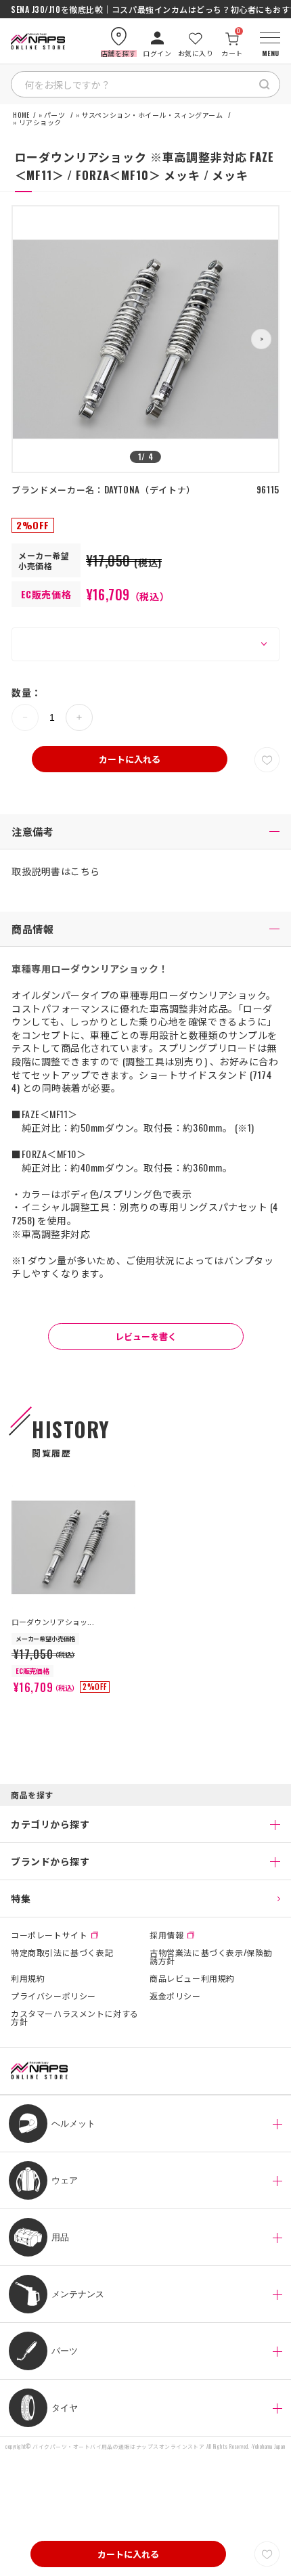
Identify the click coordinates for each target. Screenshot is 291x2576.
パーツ (55, 115)
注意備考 (32, 831)
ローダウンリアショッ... (53, 1622)
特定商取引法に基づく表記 (62, 1953)
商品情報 (32, 929)
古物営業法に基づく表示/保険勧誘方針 (211, 1957)
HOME (21, 115)
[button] (261, 339)
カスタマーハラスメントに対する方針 (75, 2018)
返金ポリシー (175, 1996)
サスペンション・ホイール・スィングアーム (152, 115)
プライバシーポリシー (53, 1996)
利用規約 (28, 1978)
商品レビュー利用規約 (192, 1978)
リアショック (40, 123)
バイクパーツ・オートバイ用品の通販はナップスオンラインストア (118, 2446)
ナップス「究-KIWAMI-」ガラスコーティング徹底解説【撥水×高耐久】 (145, 9)
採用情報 (166, 1935)
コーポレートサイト (49, 1935)
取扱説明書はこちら (56, 871)
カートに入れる (130, 759)
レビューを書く (146, 1336)
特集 (21, 1898)
